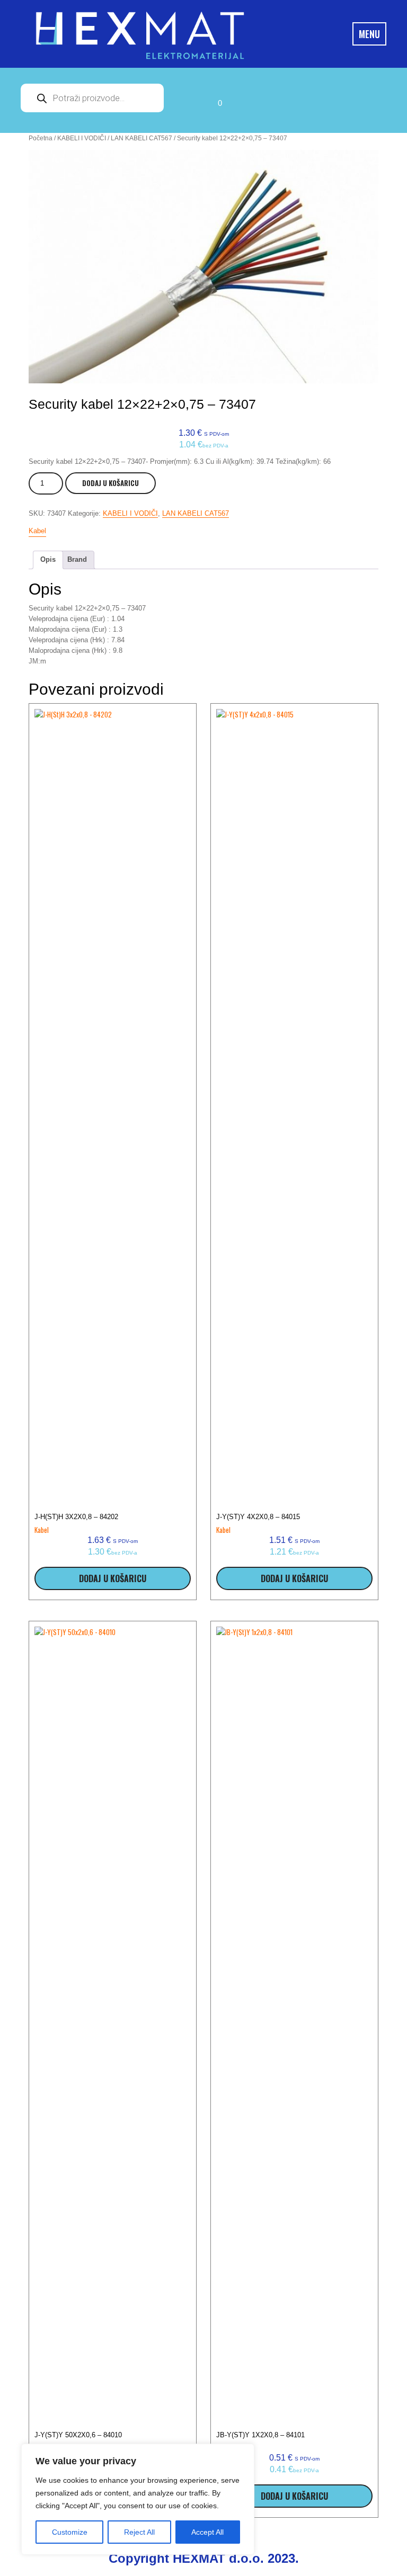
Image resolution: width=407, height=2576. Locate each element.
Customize (70, 2532)
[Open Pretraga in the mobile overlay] (92, 98)
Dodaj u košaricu (110, 483)
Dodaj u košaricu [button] (113, 1578)
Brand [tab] (77, 559)
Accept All (207, 2532)
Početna (41, 138)
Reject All (139, 2532)
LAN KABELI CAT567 (141, 138)
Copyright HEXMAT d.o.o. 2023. (204, 2558)
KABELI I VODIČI (82, 138)
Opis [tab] (48, 559)
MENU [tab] (369, 34)
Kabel (37, 531)
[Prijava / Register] (188, 100)
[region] (138, 2499)
